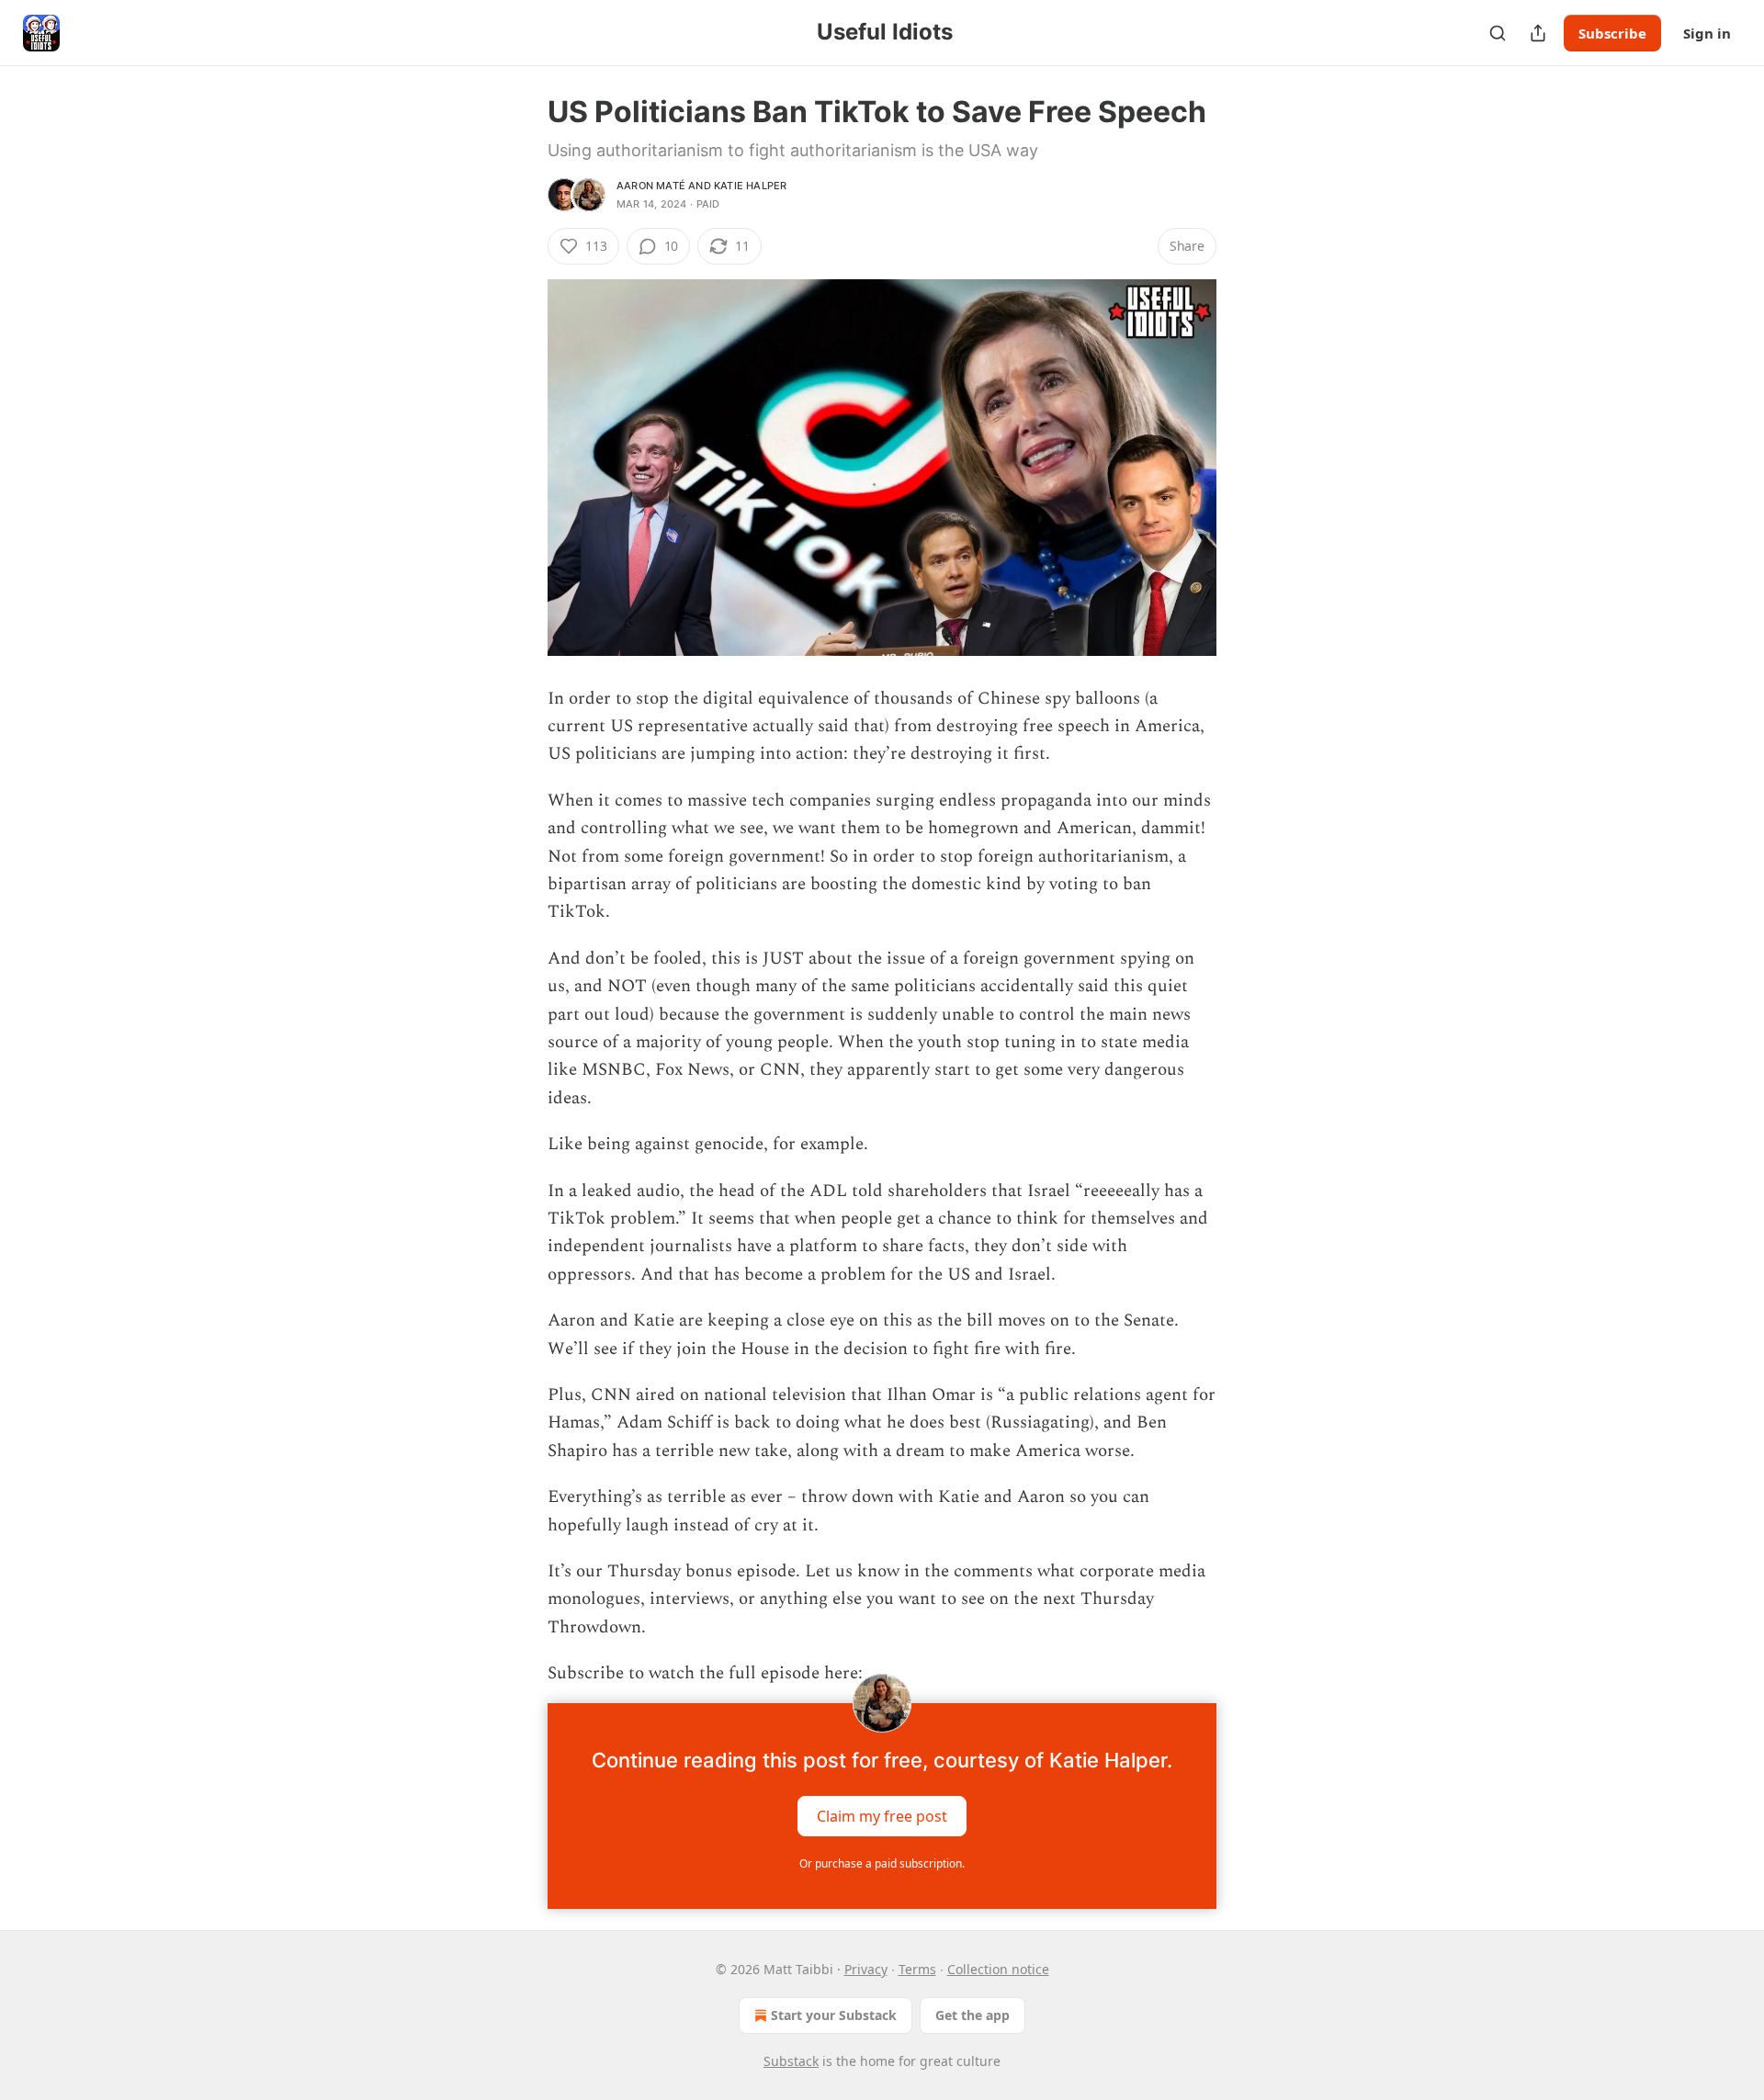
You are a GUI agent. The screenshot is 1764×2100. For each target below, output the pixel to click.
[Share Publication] (1538, 33)
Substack (791, 2061)
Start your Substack (834, 2015)
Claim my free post (882, 1815)
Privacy (866, 1969)
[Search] (1498, 33)
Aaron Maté (651, 186)
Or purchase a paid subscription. (882, 1863)
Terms (917, 1969)
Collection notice (998, 1969)
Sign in (1707, 33)
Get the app (972, 2015)
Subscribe (1612, 33)
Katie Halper (750, 186)
